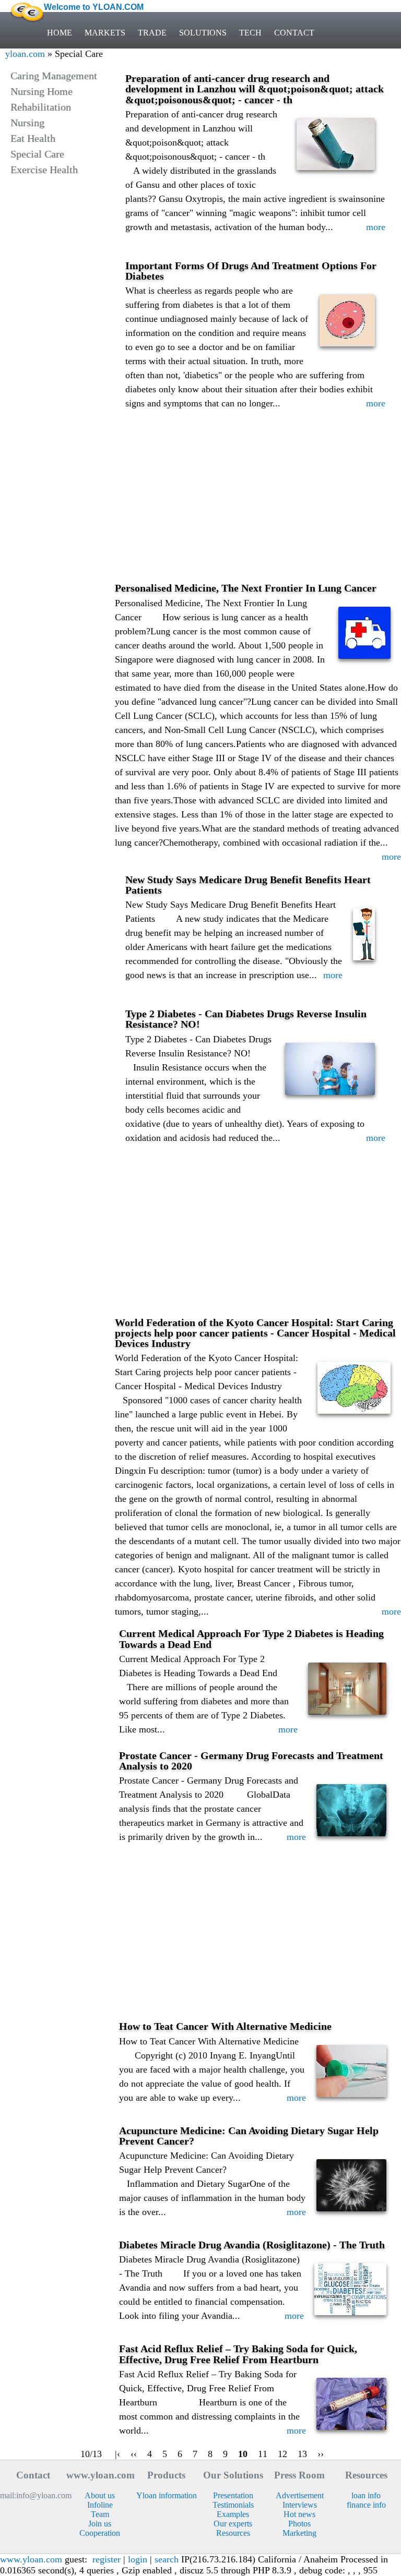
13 (302, 2454)
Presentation (233, 2495)
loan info (366, 2495)
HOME (60, 33)
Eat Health (33, 138)
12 (282, 2454)
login (138, 2559)
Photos (299, 2524)
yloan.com (25, 54)
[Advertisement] (258, 504)
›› (321, 2454)
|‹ (117, 2454)
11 (263, 2454)
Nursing (27, 123)
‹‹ (134, 2454)
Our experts (233, 2524)
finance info (366, 2505)
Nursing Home (42, 91)
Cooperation (100, 2533)
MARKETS (105, 33)
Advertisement (300, 2495)
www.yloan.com (31, 2559)
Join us (100, 2524)
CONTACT (294, 33)
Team (100, 2514)
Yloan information (167, 2495)
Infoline (100, 2505)
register (107, 2559)
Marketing (299, 2533)
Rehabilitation (41, 107)
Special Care (37, 154)
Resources (233, 2533)
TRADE (152, 33)
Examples (233, 2514)
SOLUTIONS (203, 33)
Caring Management (54, 76)
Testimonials (233, 2505)
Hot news (299, 2514)
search (167, 2559)
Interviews (300, 2505)
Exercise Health (44, 170)
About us (100, 2495)
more (376, 227)
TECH (250, 33)
